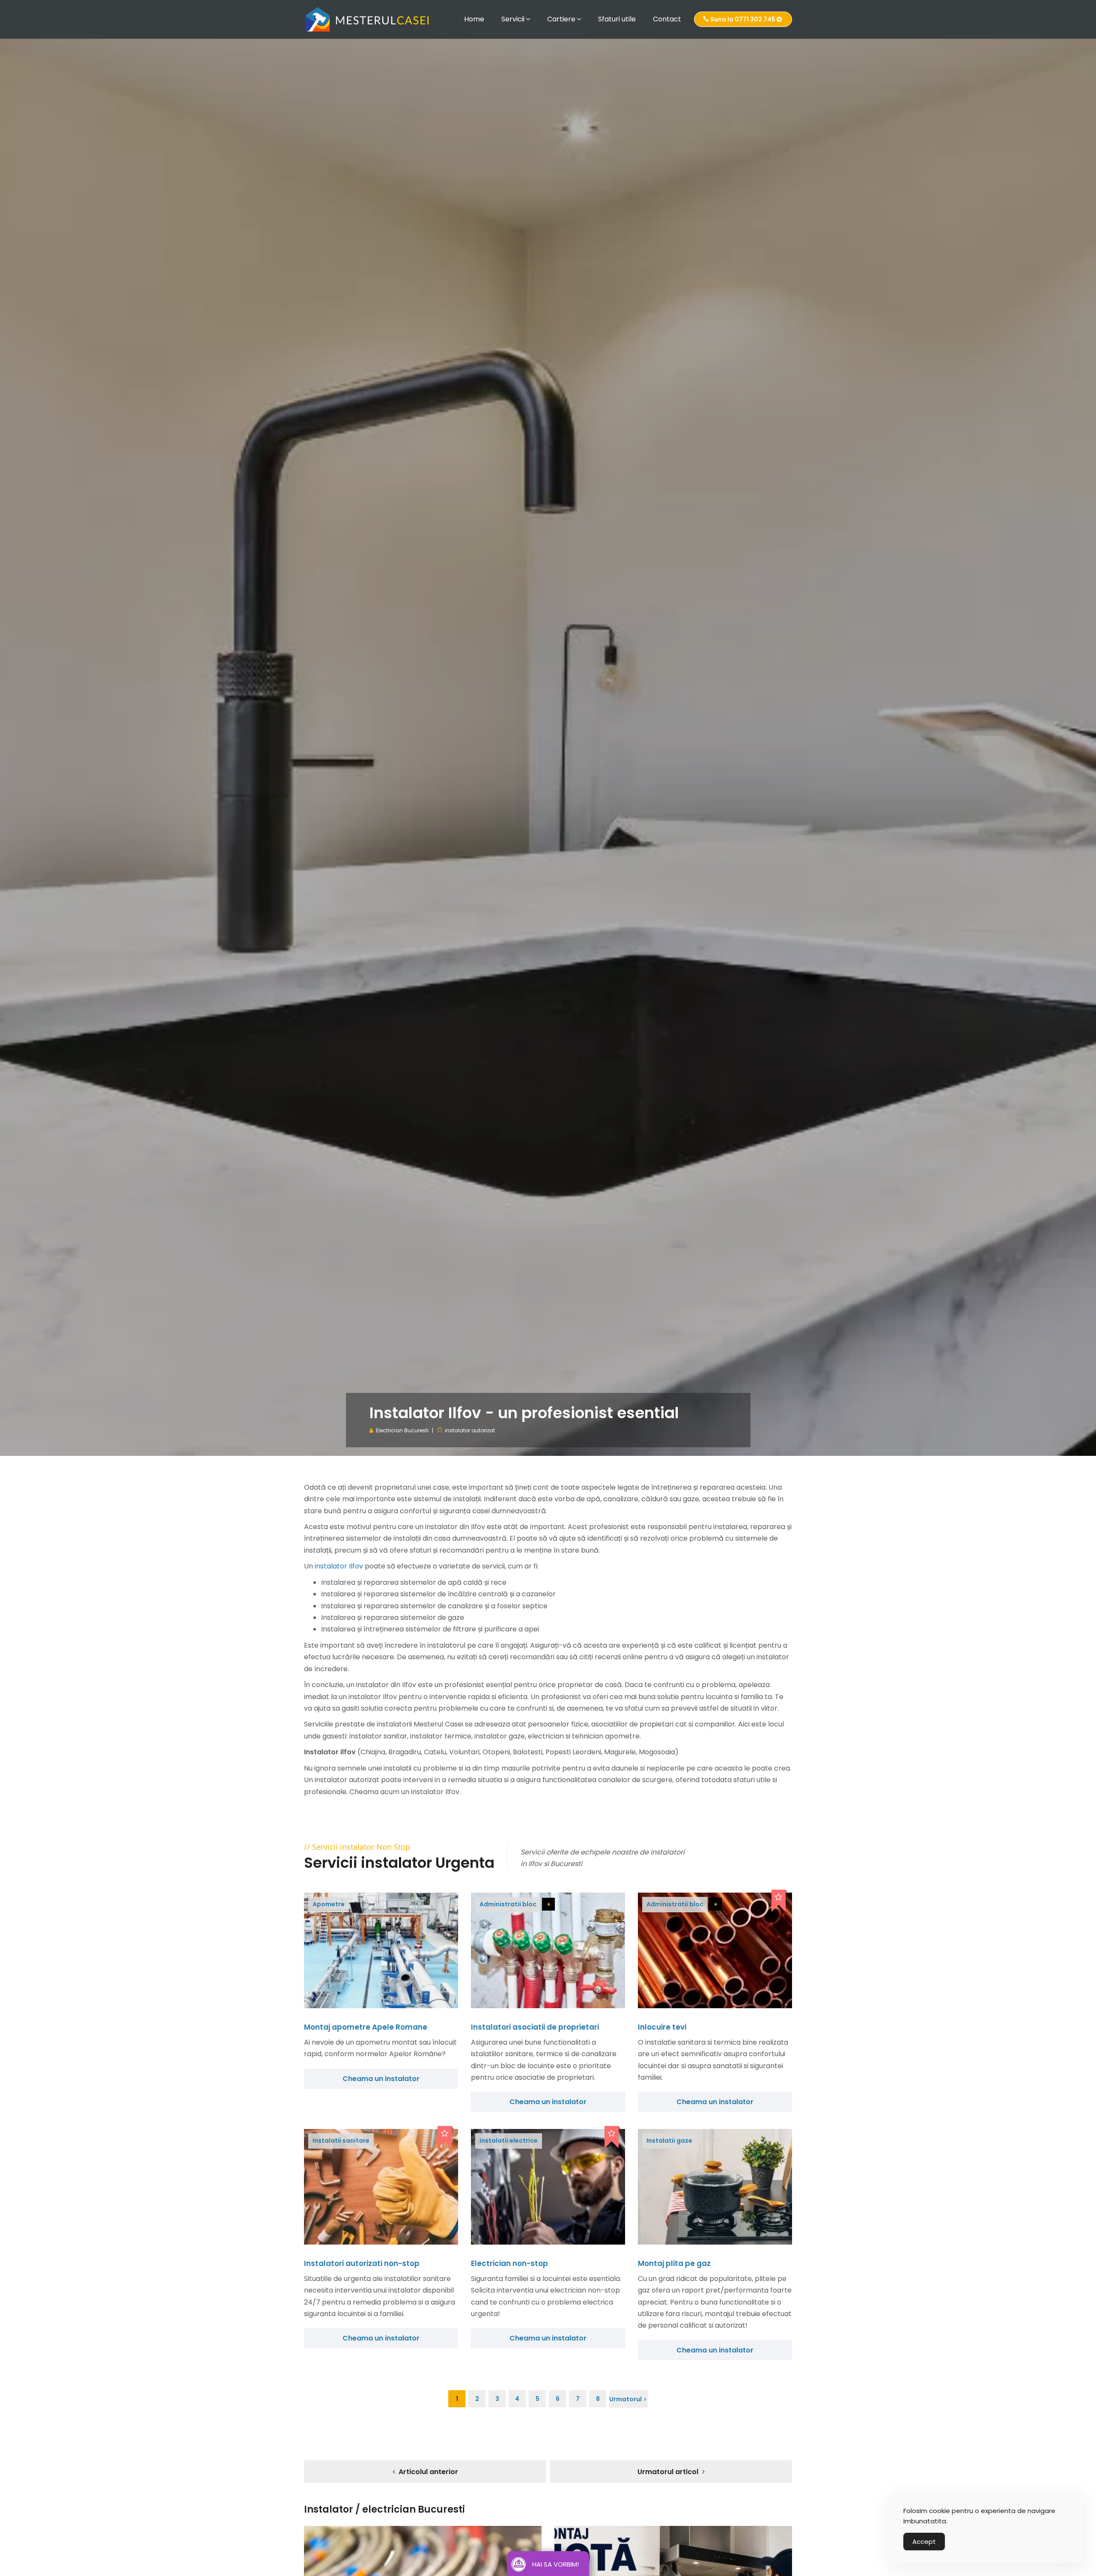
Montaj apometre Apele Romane (366, 2027)
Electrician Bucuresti (402, 1430)
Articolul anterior (428, 2472)
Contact (667, 19)
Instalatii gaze (669, 2141)
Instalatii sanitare (341, 2141)
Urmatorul (625, 2399)
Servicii (513, 19)
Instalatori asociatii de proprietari (535, 2027)
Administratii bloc (508, 1904)
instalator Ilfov (339, 1566)
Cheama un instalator (381, 2079)
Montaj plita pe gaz (674, 2263)
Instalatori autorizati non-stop (362, 2263)
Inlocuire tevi (662, 2027)
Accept (924, 2542)
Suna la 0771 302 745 (743, 19)
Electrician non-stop (509, 2263)
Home (474, 19)
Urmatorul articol (668, 2472)
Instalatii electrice (509, 2141)
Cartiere (561, 19)
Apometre (329, 1904)
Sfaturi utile (617, 19)
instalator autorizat (470, 1430)
